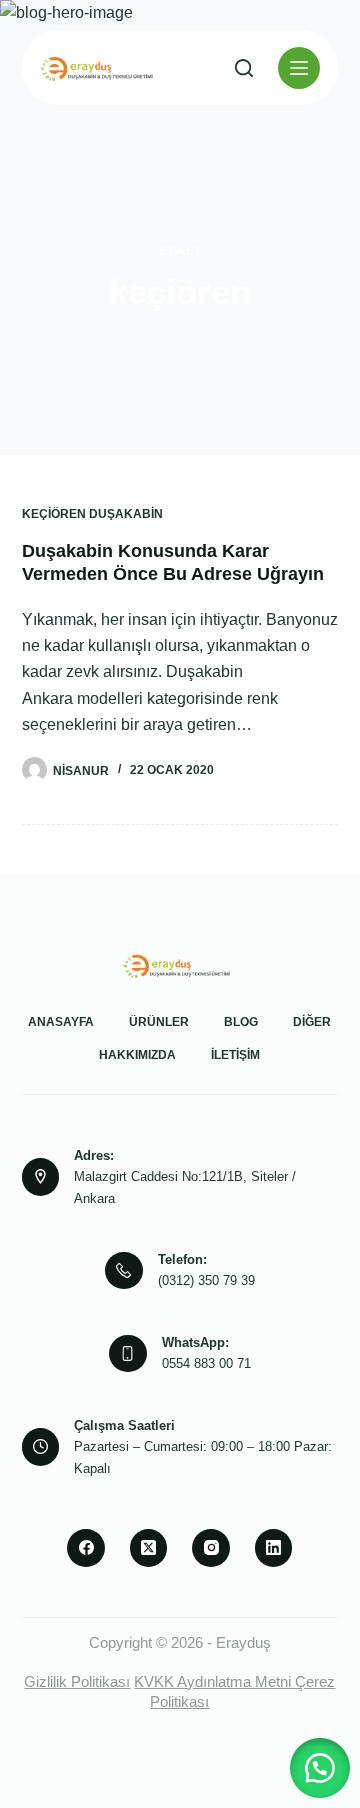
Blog (241, 1022)
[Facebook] (86, 1548)
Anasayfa (61, 1022)
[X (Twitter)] (149, 1548)
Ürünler (159, 1022)
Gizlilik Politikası (77, 1681)
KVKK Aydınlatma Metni (212, 1681)
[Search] (244, 68)
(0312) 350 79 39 (206, 1280)
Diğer (312, 1022)
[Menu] (299, 68)
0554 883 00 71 (206, 1363)
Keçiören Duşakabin (92, 514)
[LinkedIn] (274, 1548)
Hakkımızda (137, 1055)
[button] (320, 1768)
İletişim (235, 1055)
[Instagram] (211, 1548)
